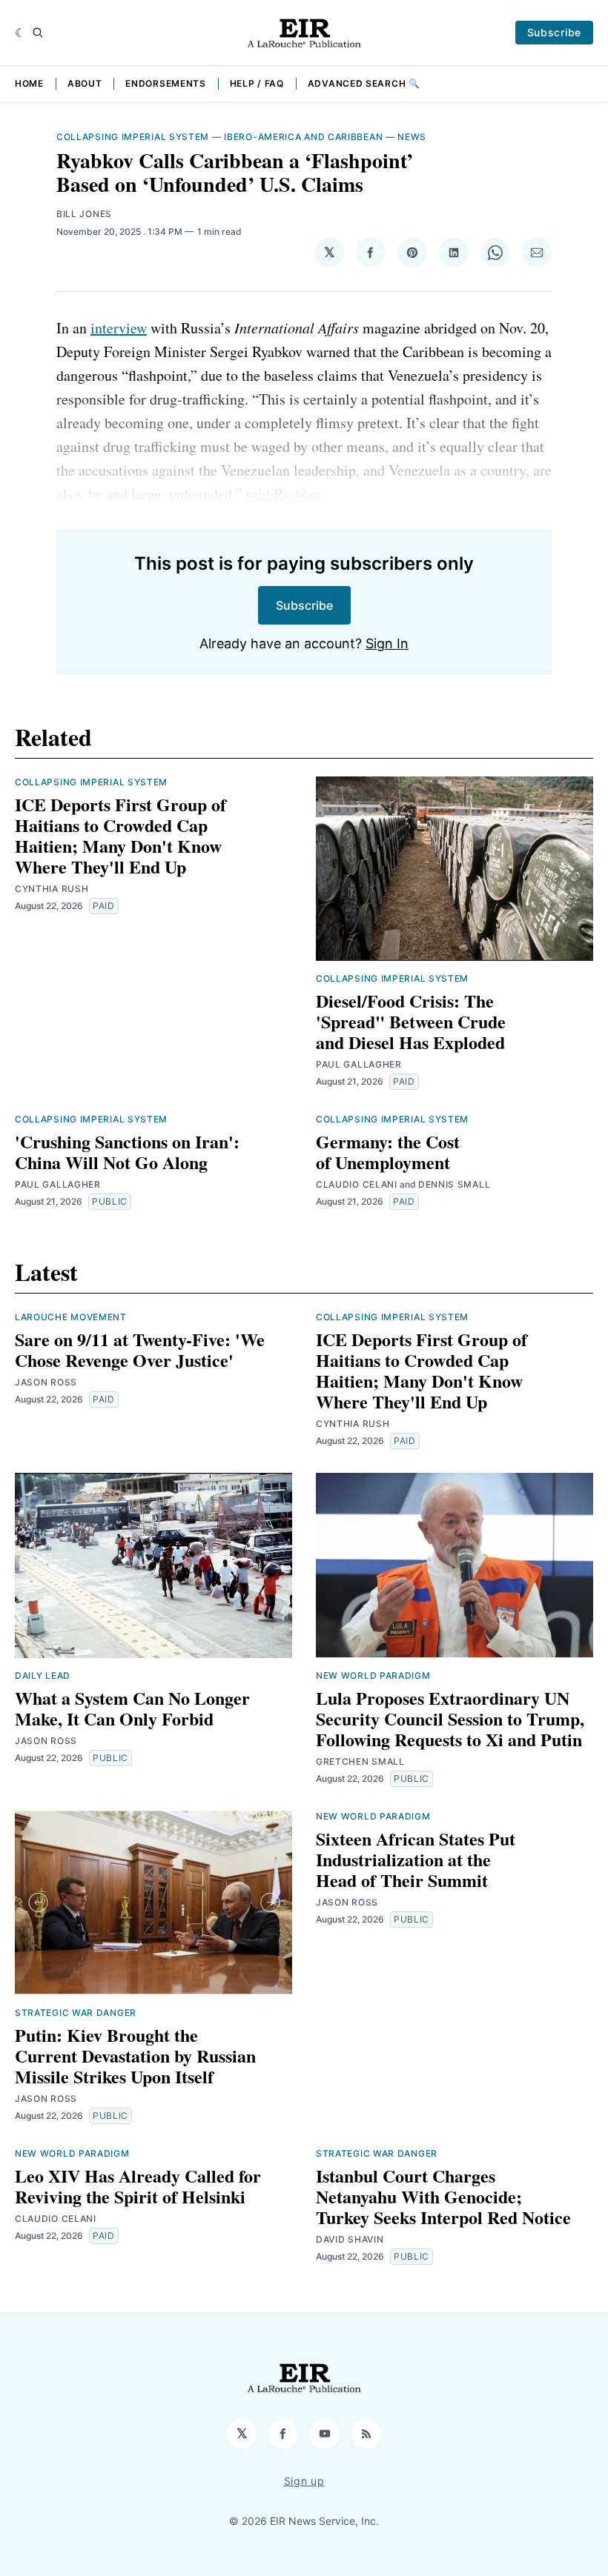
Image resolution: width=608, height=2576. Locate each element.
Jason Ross (46, 1382)
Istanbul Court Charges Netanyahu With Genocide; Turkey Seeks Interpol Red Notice (443, 2196)
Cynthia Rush (52, 889)
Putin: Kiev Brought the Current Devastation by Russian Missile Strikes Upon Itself (135, 2056)
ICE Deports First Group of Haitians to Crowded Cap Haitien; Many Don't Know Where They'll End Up (120, 835)
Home (29, 83)
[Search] (38, 33)
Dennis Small (454, 1184)
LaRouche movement (71, 1317)
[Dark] (20, 33)
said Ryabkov (284, 494)
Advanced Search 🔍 (364, 83)
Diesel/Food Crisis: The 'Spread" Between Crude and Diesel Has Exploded (411, 1021)
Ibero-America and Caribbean (303, 137)
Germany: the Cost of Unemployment (388, 1152)
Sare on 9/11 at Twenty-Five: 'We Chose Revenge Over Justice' (140, 1349)
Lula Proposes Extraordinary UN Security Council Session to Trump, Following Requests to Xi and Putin (450, 1718)
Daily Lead (43, 1675)
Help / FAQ (257, 83)
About (85, 83)
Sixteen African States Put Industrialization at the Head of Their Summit (416, 1859)
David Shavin (350, 2239)
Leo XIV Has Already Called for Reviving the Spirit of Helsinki (138, 2186)
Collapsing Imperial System (133, 137)
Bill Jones (84, 214)
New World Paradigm (373, 1675)
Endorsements (165, 83)
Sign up (304, 2481)
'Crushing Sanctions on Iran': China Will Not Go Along (127, 1152)
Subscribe (554, 32)
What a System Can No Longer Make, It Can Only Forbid (132, 1708)
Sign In (387, 643)
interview (119, 328)
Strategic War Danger (76, 2013)
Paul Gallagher (359, 1064)
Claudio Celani (357, 1184)
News (412, 137)
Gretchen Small (360, 1761)
